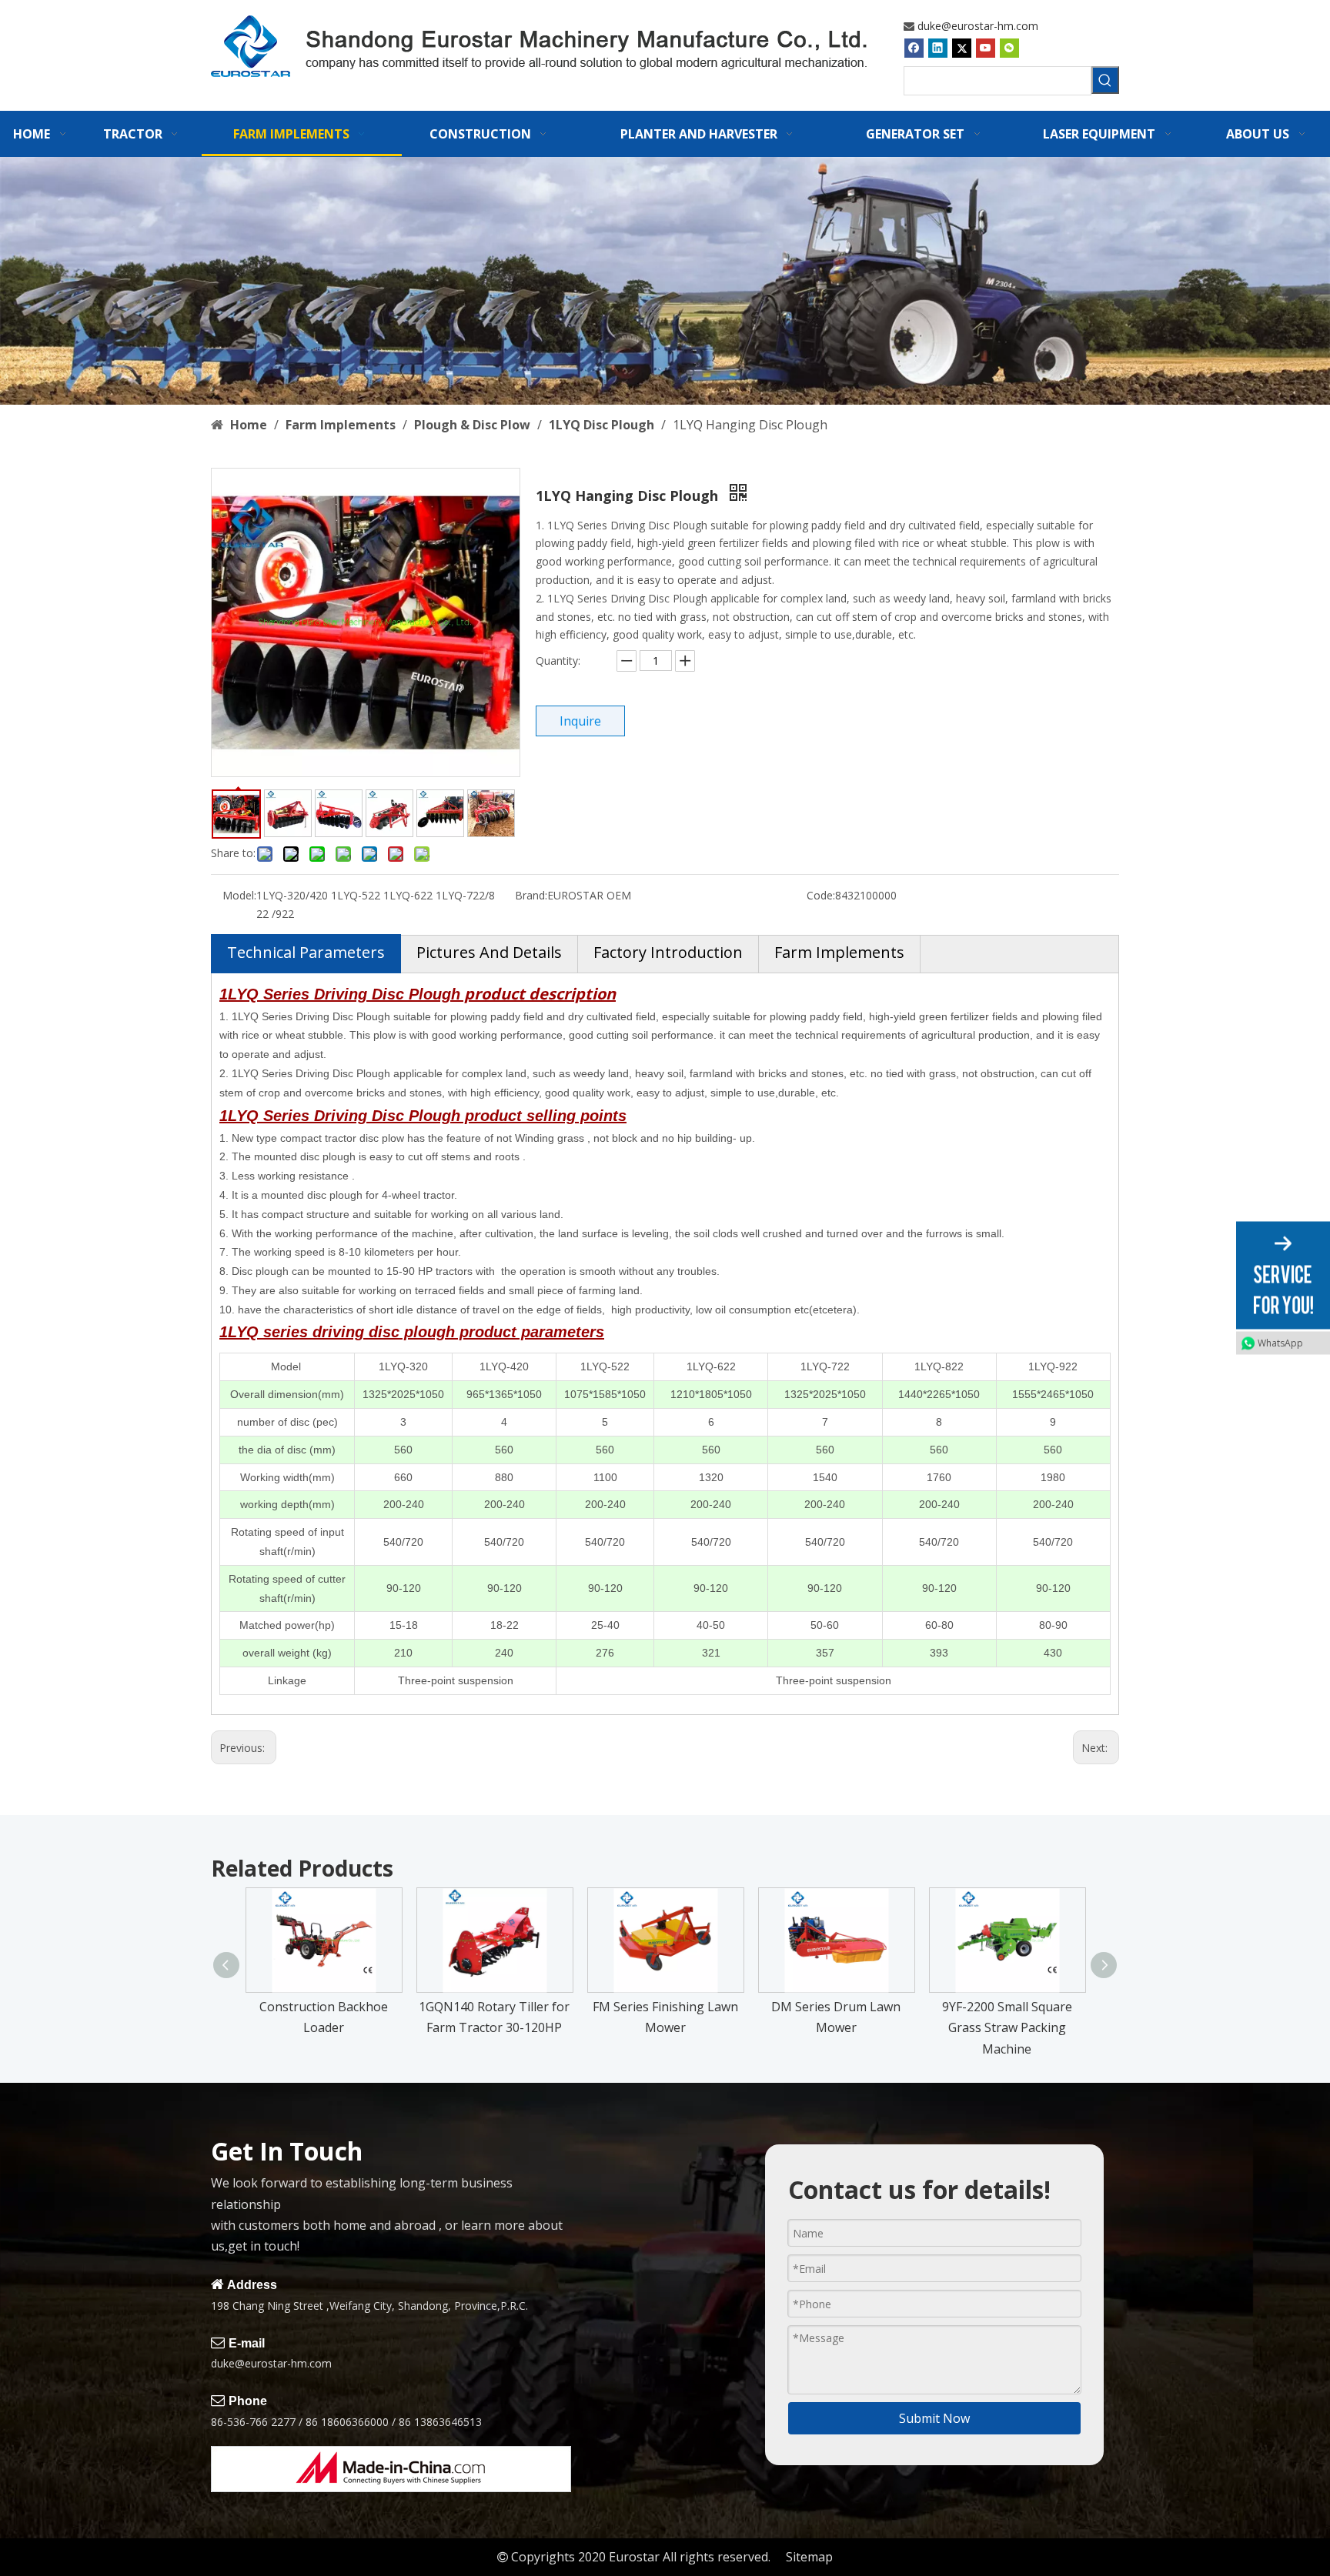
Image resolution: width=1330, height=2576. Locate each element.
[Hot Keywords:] (1105, 80)
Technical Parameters (306, 952)
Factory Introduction (668, 952)
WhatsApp (1280, 1343)
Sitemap (809, 2557)
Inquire (580, 721)
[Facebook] (914, 48)
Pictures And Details (489, 952)
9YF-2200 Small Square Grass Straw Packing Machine (1007, 2027)
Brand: (531, 895)
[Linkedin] (938, 48)
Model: (239, 895)
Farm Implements (839, 952)
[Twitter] (962, 48)
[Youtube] (986, 48)
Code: (821, 895)
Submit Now (934, 2418)
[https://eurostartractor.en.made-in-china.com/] (391, 2469)
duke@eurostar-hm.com (978, 26)
